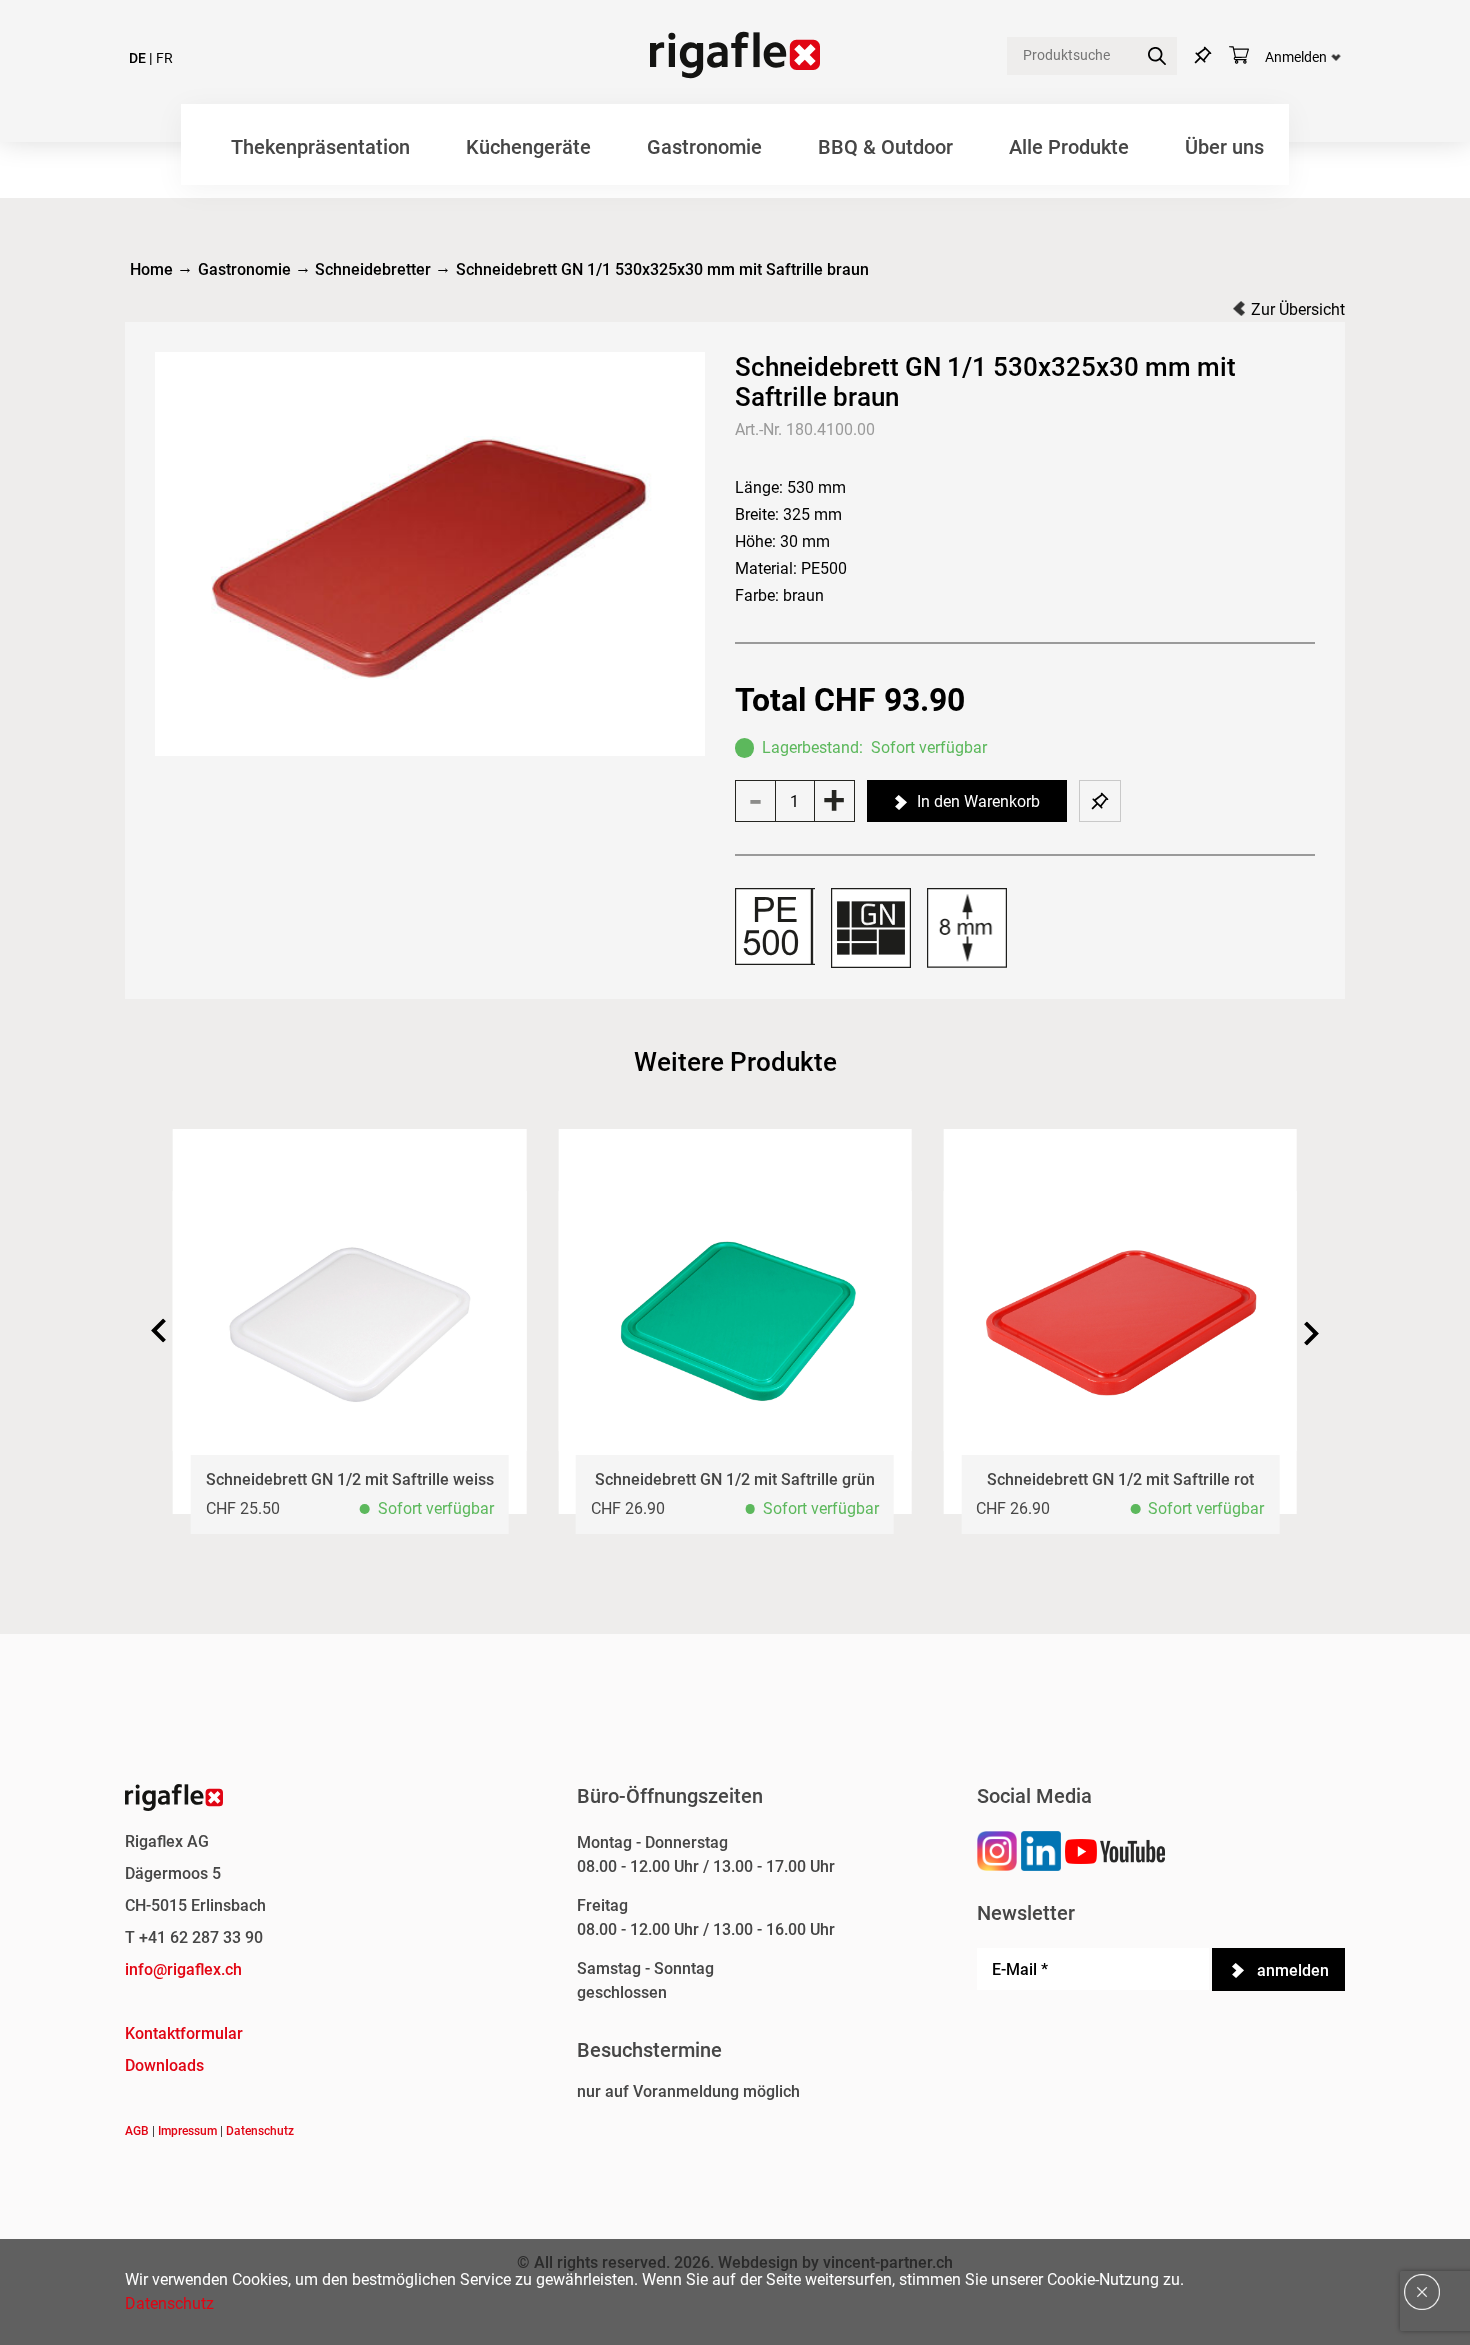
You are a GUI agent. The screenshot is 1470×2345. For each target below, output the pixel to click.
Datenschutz (260, 2131)
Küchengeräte (528, 147)
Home (151, 269)
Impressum (187, 2131)
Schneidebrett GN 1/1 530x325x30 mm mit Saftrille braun (662, 269)
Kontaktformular (184, 2033)
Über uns (1224, 147)
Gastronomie (704, 147)
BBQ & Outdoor (885, 147)
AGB (137, 2131)
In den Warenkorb (978, 801)
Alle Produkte (1069, 147)
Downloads (164, 2065)
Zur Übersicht (1298, 309)
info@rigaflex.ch (183, 1969)
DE (137, 58)
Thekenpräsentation (320, 147)
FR (164, 58)
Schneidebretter (373, 269)
